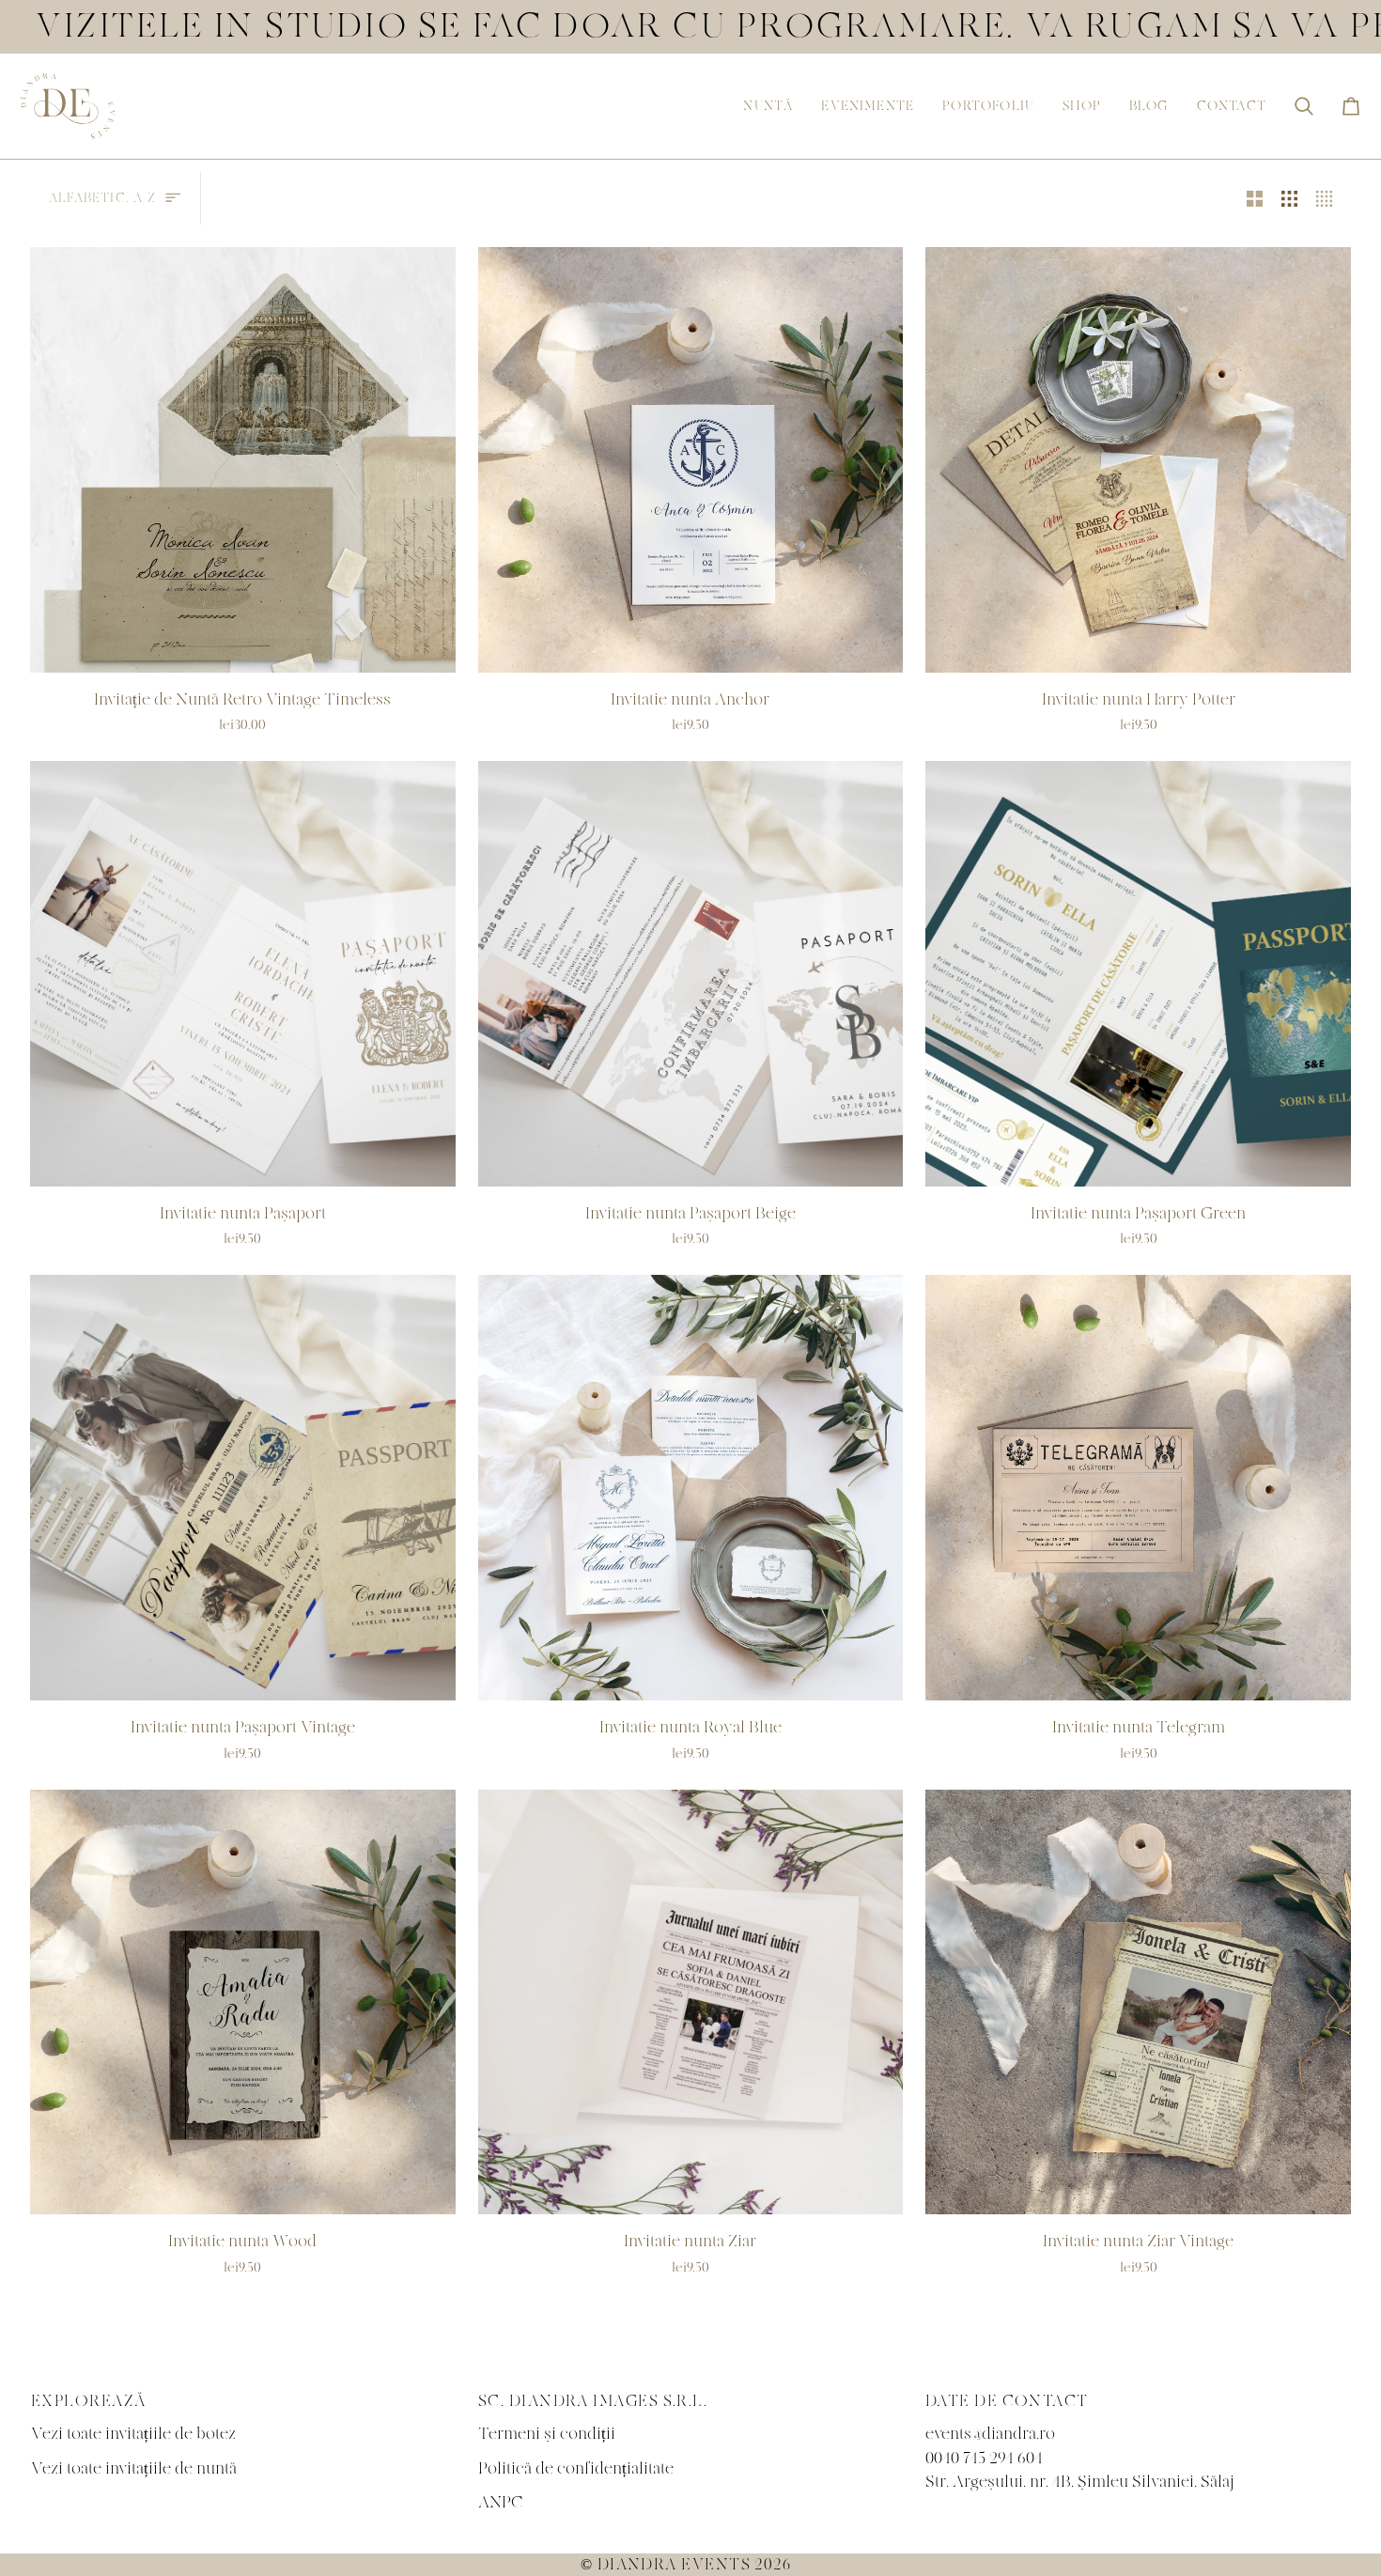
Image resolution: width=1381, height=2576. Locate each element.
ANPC (501, 2502)
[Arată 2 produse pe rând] (1255, 198)
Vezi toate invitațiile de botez (133, 2434)
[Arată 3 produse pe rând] (1289, 198)
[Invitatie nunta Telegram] (1138, 1488)
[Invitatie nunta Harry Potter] (1138, 460)
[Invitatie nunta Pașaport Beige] (691, 974)
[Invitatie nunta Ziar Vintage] (1138, 2002)
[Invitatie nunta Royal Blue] (691, 1488)
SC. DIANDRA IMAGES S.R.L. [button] (593, 2401)
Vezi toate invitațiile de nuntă (134, 2468)
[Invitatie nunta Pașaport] (243, 974)
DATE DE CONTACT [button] (1007, 2401)
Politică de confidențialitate (576, 2468)
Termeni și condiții (547, 2434)
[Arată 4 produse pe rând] (1329, 198)
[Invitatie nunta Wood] (243, 2002)
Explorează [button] (89, 2401)
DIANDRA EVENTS (674, 2565)
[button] (768, 106)
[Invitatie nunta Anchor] (691, 460)
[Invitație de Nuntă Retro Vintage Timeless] (243, 460)
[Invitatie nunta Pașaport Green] (1138, 974)
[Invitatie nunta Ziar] (691, 2002)
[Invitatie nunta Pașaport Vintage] (243, 1488)
